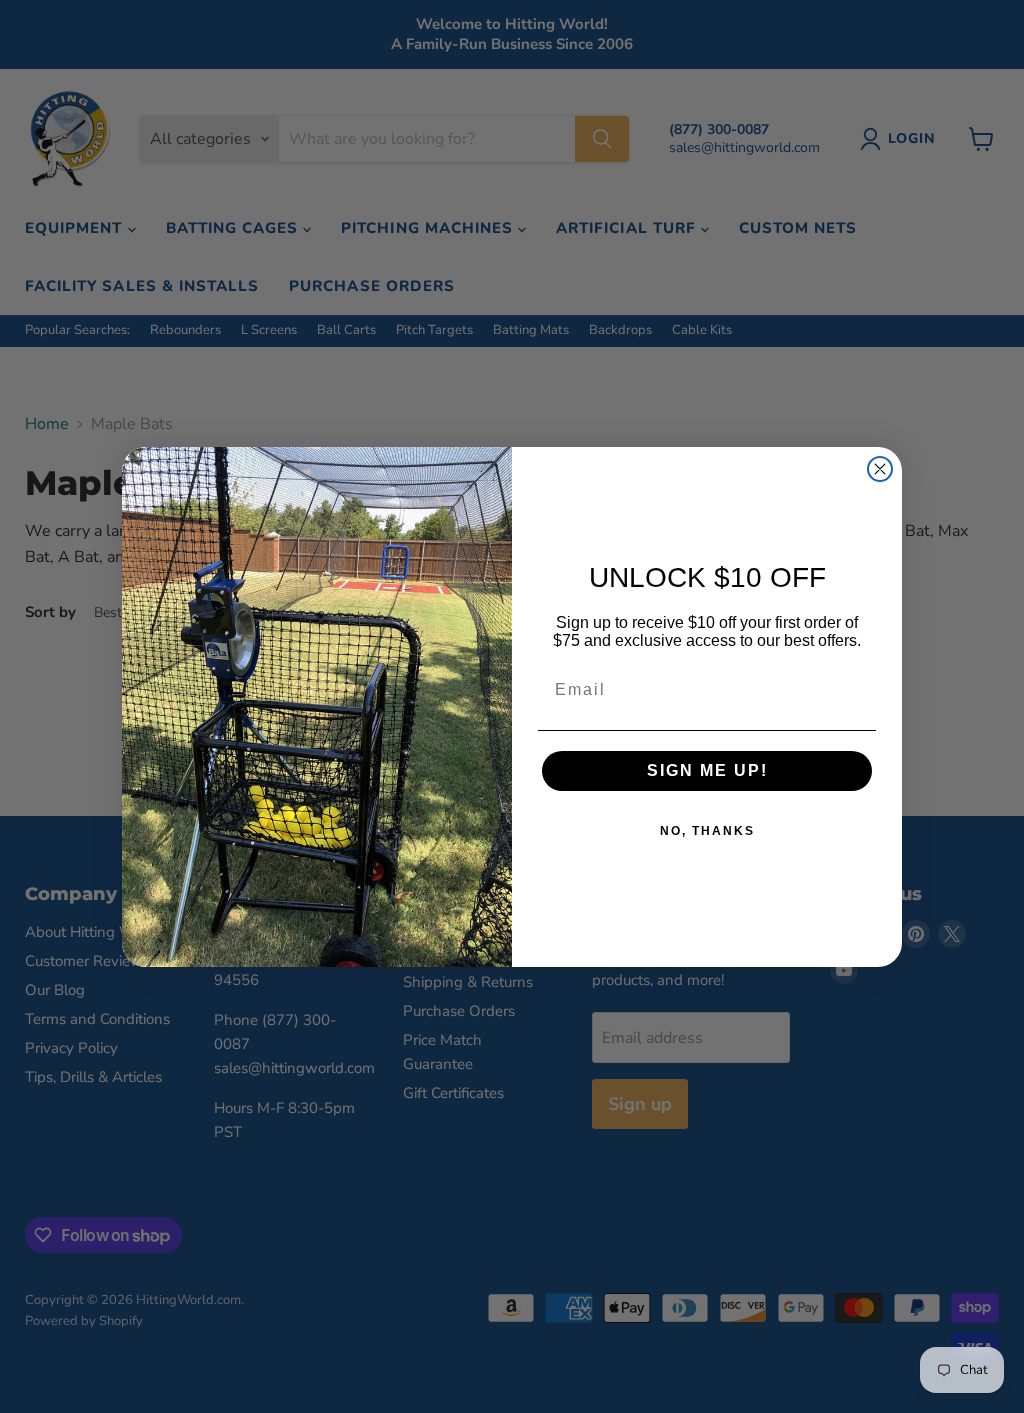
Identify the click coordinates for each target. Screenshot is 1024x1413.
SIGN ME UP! (707, 770)
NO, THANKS (707, 831)
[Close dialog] (880, 469)
